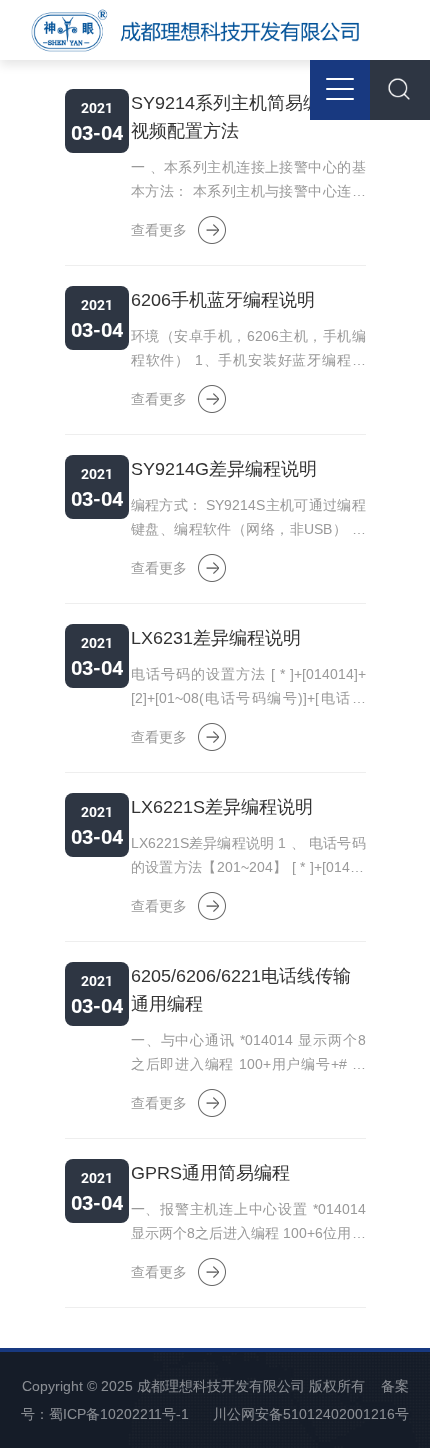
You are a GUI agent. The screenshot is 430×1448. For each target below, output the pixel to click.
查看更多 (159, 230)
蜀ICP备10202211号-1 (119, 1414)
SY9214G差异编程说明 (224, 469)
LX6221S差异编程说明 (222, 807)
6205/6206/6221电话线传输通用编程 (241, 990)
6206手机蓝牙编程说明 (223, 300)
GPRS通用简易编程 (210, 1173)
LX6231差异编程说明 (216, 638)
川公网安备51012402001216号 (311, 1414)
